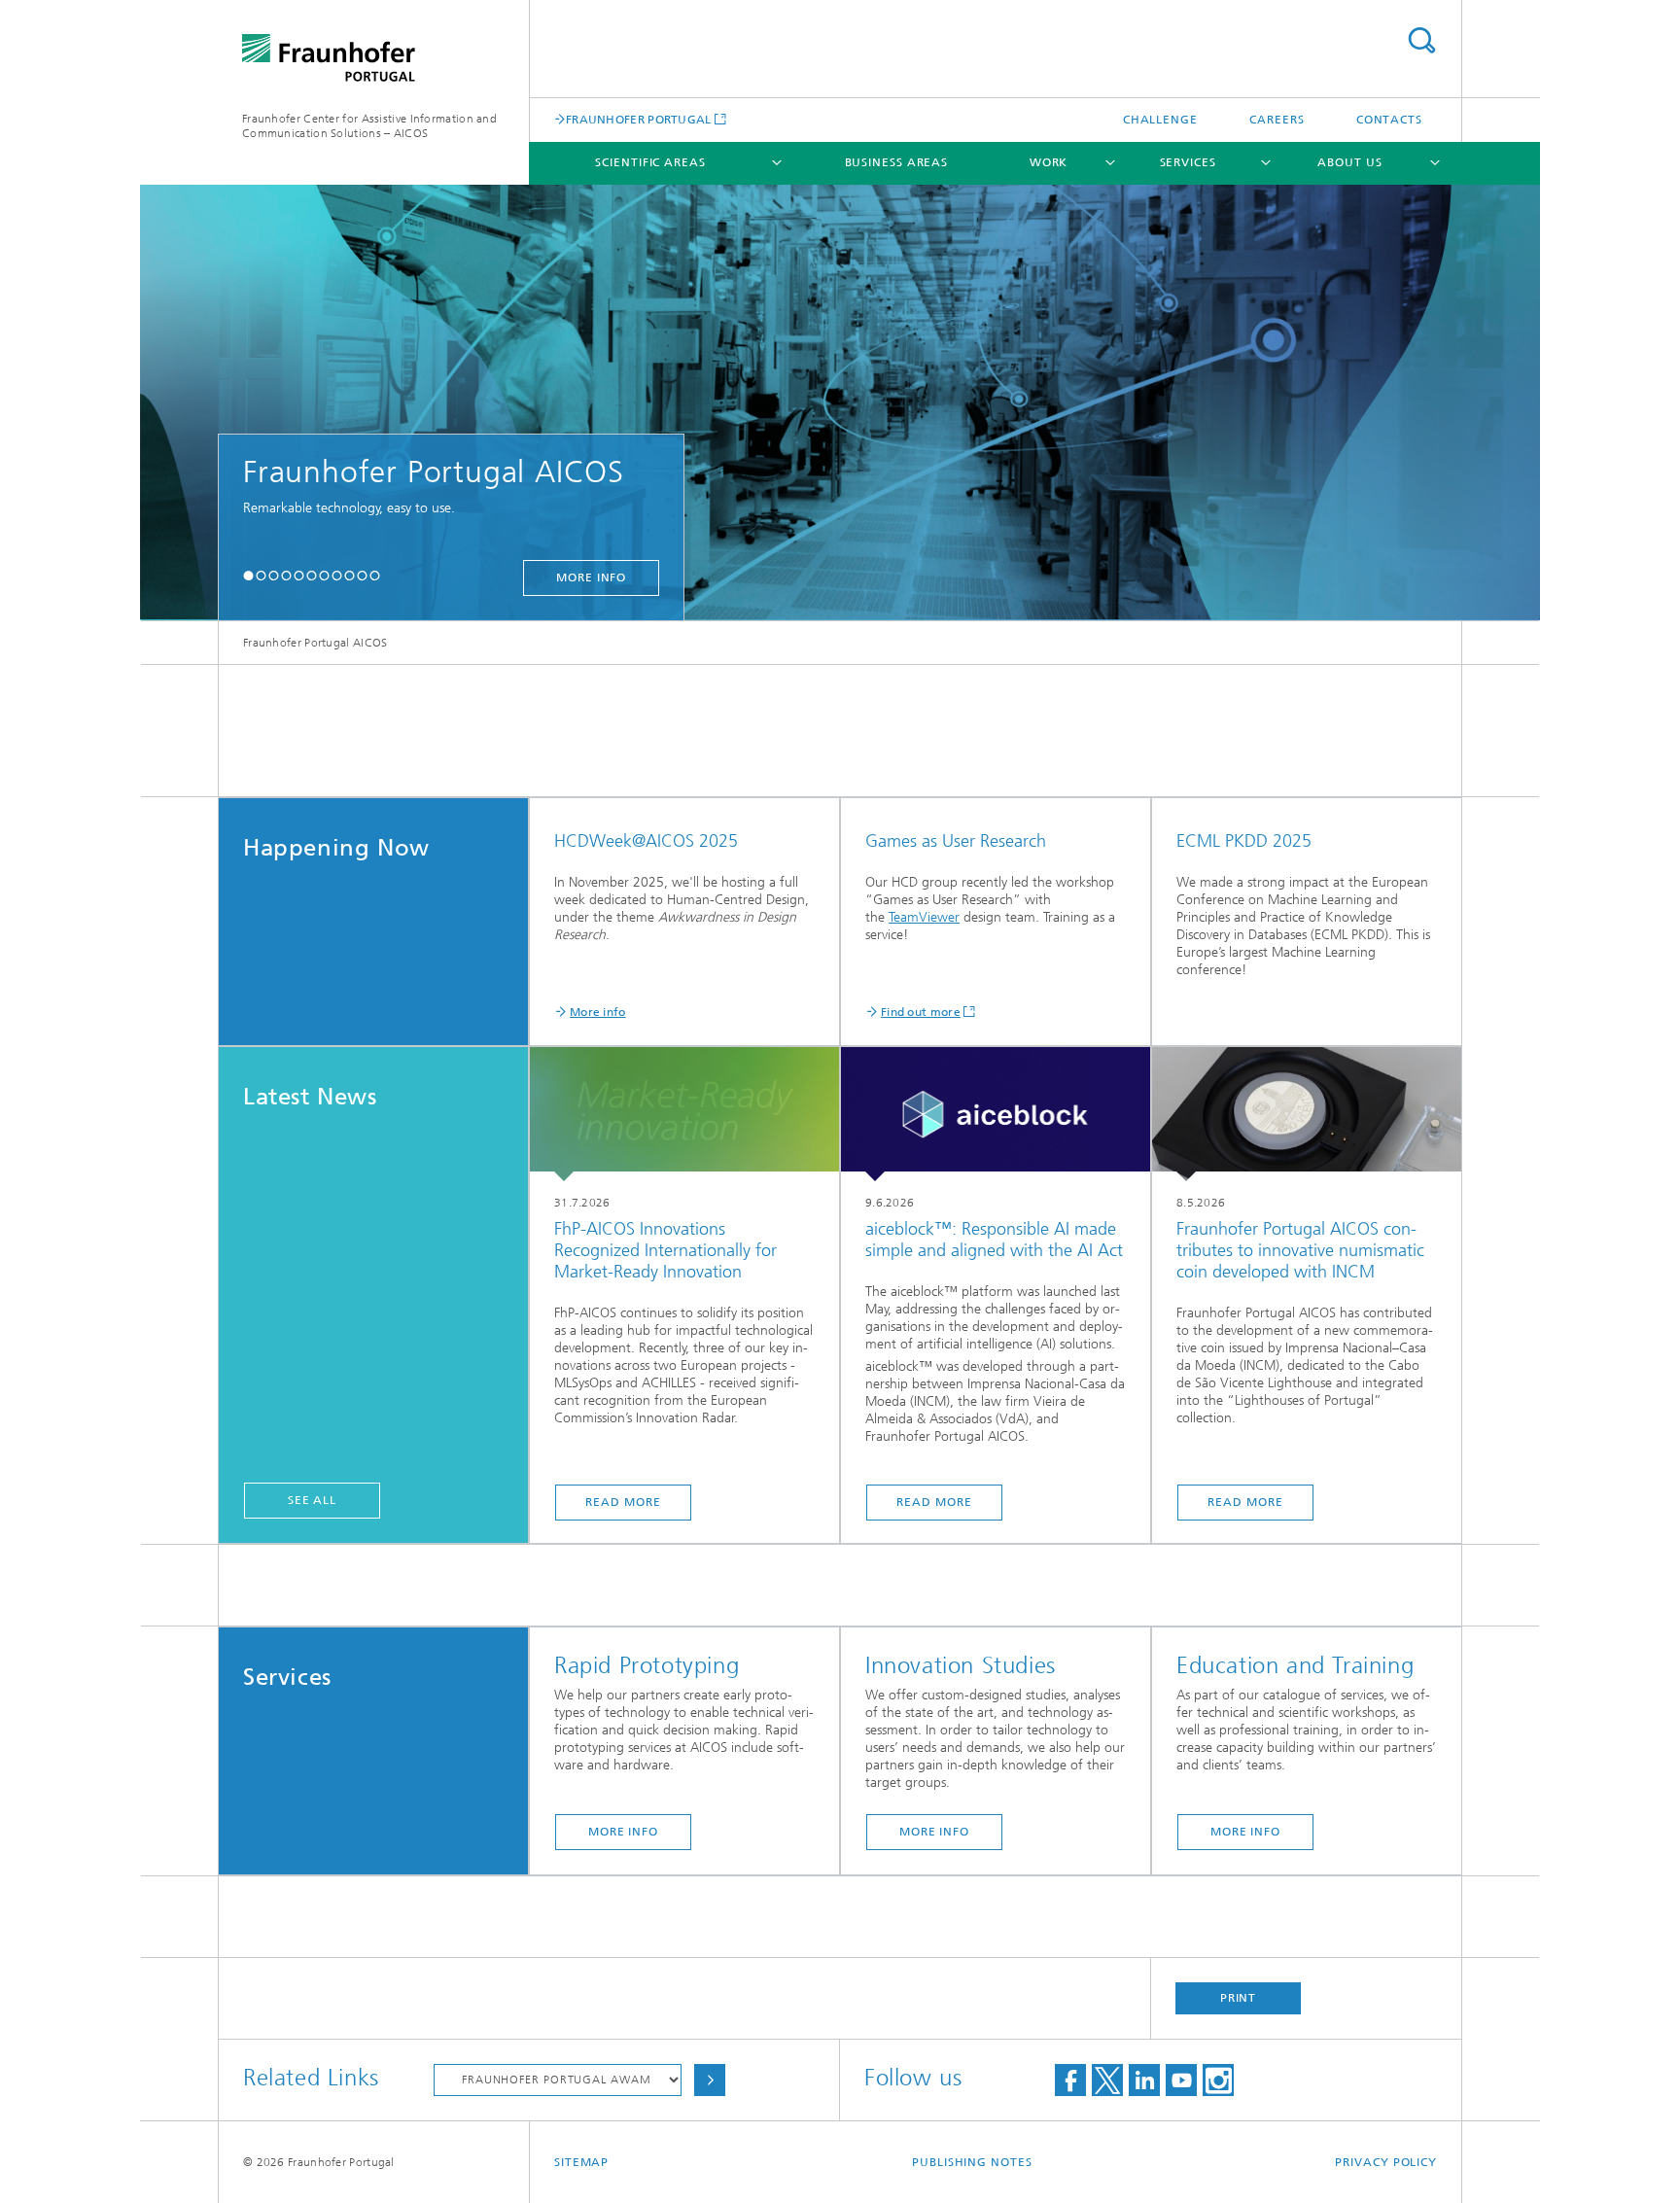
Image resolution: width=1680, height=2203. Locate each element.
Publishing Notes (972, 2162)
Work (1049, 162)
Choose (710, 2080)
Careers (1277, 120)
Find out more (921, 1012)
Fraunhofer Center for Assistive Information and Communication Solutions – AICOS (369, 126)
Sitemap (581, 2162)
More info (598, 1012)
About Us (1349, 162)
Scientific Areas (650, 162)
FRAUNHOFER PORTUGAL (639, 119)
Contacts (1389, 120)
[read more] (684, 1114)
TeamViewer (924, 917)
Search (1421, 40)
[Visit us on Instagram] (1218, 2080)
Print (1239, 1998)
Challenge (1160, 120)
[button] (248, 575)
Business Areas (897, 162)
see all (312, 1500)
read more (623, 1502)
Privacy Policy (1386, 2162)
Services (1188, 162)
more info (1339, 577)
